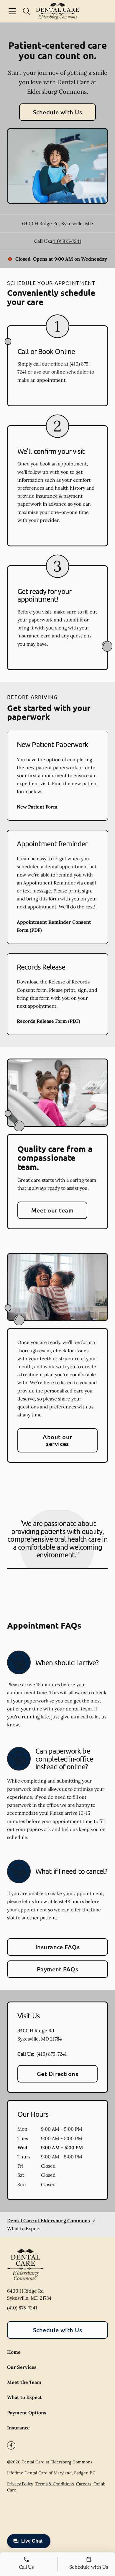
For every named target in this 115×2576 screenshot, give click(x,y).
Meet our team (52, 1210)
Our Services (22, 2367)
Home (14, 2352)
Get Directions (58, 2074)
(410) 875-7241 (66, 241)
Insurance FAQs (58, 1947)
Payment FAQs (58, 1969)
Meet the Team (24, 2382)
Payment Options (27, 2413)
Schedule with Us (58, 112)
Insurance (18, 2428)
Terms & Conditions (55, 2484)
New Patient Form (37, 807)
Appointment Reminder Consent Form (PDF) (54, 926)
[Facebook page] (11, 2445)
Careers (84, 2484)
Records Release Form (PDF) (49, 1021)
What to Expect (24, 2397)
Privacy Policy (20, 2484)
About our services (57, 1440)
